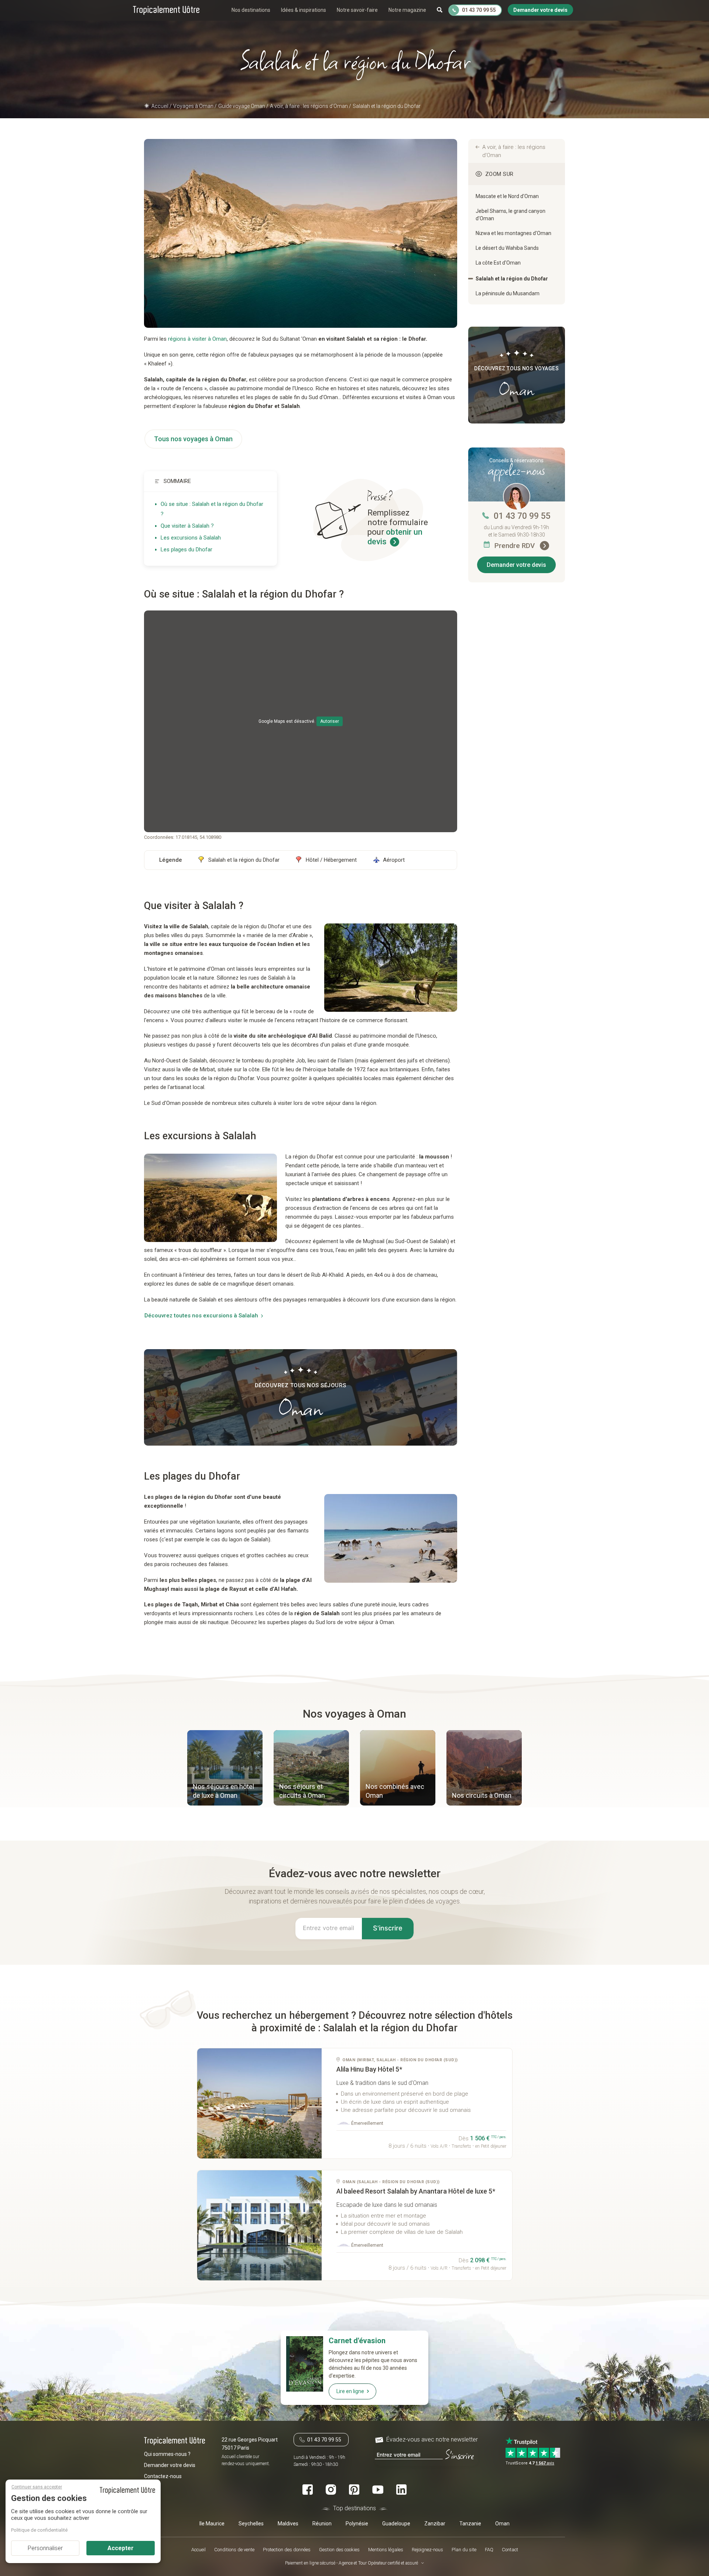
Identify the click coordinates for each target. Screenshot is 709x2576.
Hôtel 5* (369, 2069)
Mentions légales (386, 2550)
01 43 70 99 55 (522, 516)
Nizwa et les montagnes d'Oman (513, 233)
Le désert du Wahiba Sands (507, 248)
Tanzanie (470, 2524)
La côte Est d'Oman (498, 263)
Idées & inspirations (304, 10)
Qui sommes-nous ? (167, 2454)
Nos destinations (251, 10)
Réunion (322, 2524)
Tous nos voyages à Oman (193, 439)
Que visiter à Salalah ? (187, 526)
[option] (225, 1769)
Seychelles (251, 2524)
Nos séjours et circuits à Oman (302, 1791)
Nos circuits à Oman (482, 1795)
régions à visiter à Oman (197, 339)
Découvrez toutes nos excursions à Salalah (201, 1316)
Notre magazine (407, 10)
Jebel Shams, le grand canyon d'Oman (511, 215)
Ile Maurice (212, 2524)
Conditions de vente (234, 2550)
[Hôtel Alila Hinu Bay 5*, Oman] (260, 2103)
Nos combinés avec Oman (395, 1791)
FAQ (489, 2550)
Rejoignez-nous (427, 2550)
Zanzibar (435, 2524)
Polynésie (357, 2524)
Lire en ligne (350, 2391)
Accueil (198, 2550)
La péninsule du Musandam (508, 293)
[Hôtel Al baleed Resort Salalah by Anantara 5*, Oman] (260, 2225)
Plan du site (464, 2550)
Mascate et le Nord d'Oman (507, 196)
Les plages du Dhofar (186, 549)
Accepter (121, 2548)
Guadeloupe (396, 2524)
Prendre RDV (516, 546)
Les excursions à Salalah (191, 538)
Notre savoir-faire (357, 10)
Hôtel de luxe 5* (416, 2191)
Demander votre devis (516, 565)
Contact (510, 2550)
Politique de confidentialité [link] (39, 2530)
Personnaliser (45, 2548)
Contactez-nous (163, 2476)
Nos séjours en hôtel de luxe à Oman (223, 1791)
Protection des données (287, 2550)
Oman (502, 2524)
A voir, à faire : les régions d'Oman (514, 151)
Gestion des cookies (339, 2550)
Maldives (288, 2524)
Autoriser (330, 721)
